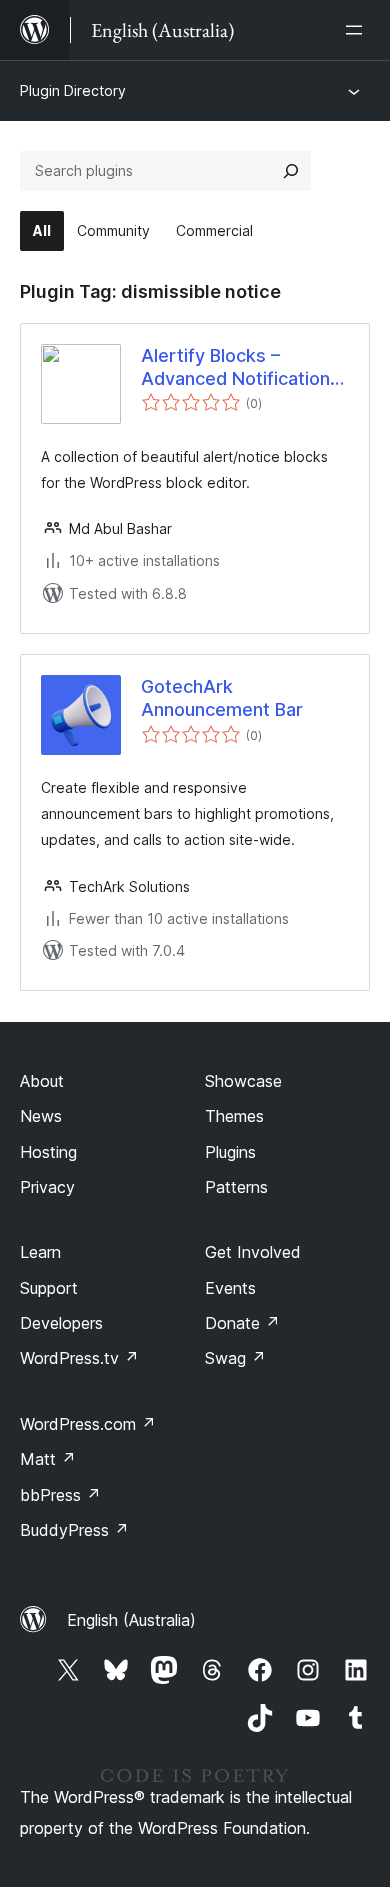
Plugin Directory (73, 90)
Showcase (243, 1081)
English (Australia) (131, 1620)
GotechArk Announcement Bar (222, 698)
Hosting (48, 1152)
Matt (48, 1459)
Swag (235, 1358)
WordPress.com (88, 1424)
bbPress (60, 1495)
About (42, 1081)
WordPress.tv (79, 1358)
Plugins (230, 1152)
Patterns (236, 1187)
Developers (61, 1323)
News (41, 1116)
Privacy (47, 1187)
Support (49, 1288)
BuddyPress (74, 1530)
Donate (242, 1323)
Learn (40, 1252)
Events (230, 1288)
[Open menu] (358, 30)
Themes (234, 1116)
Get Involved (253, 1252)
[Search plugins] (291, 171)
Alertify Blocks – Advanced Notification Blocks (235, 368)
